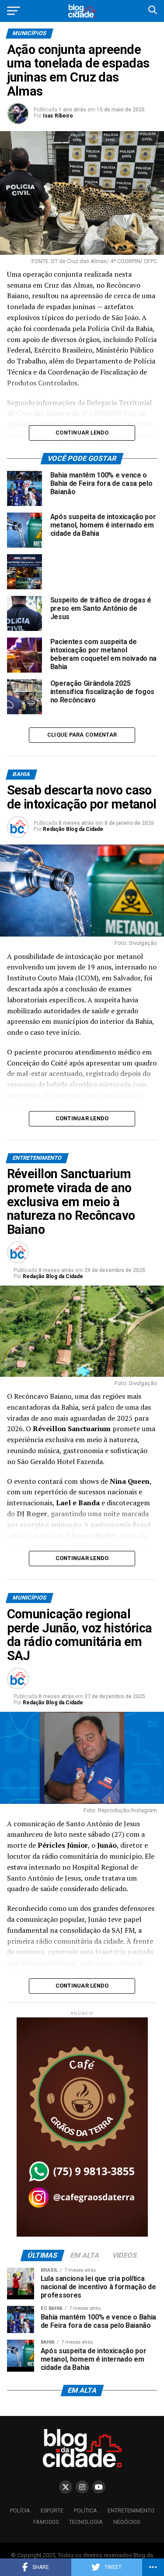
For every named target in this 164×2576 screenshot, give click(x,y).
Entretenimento (131, 2510)
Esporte (52, 2510)
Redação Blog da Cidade (73, 829)
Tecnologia (86, 2522)
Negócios (127, 2522)
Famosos (46, 2522)
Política (85, 2510)
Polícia (20, 2510)
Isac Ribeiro (58, 116)
